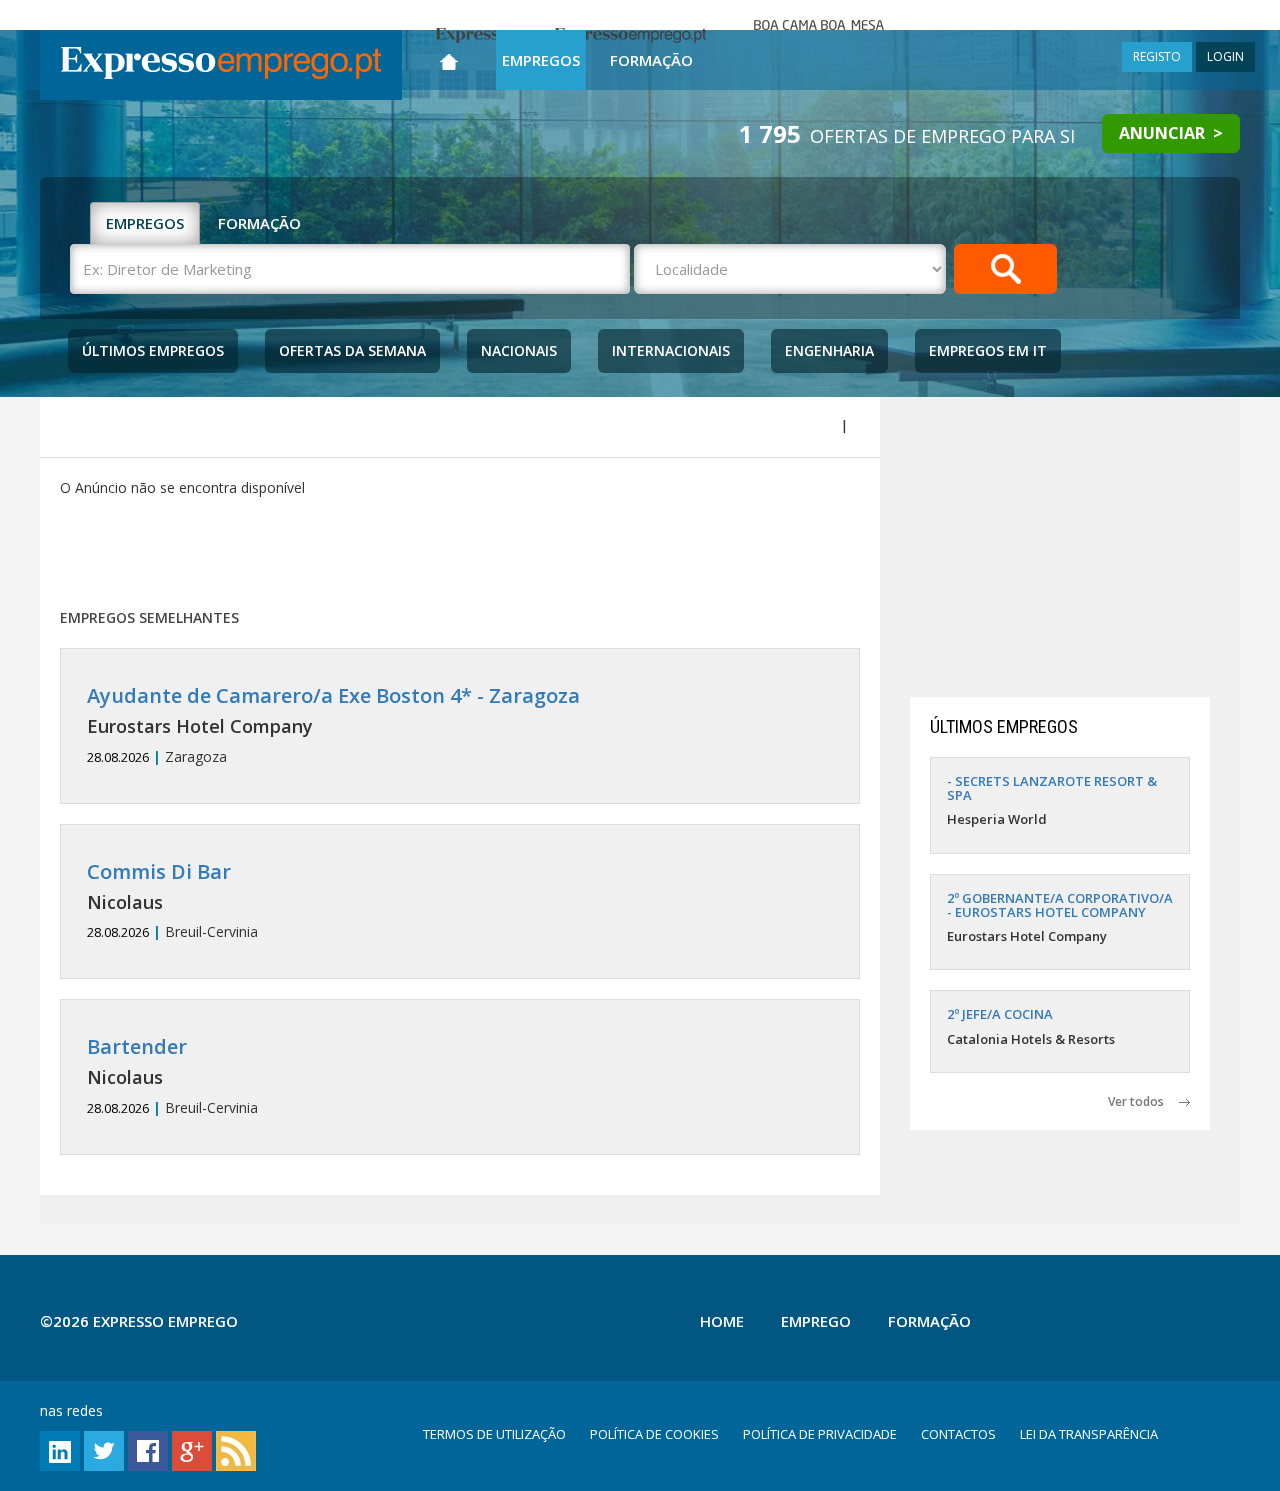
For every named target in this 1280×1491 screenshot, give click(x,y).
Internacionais (671, 350)
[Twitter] (104, 1449)
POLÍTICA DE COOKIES (654, 1434)
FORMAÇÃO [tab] (259, 223)
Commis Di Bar (159, 871)
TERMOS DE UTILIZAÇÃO (494, 1434)
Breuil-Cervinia (172, 901)
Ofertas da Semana (352, 350)
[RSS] (236, 1449)
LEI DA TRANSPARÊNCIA (1089, 1434)
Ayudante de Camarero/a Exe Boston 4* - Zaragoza (333, 695)
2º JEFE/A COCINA (1000, 1014)
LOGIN (1225, 56)
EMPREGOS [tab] (145, 223)
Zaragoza (333, 725)
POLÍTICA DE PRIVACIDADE (820, 1434)
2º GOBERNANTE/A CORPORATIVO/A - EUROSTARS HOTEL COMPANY (1060, 905)
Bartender (137, 1046)
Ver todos (1143, 1101)
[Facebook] (148, 1449)
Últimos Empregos (153, 350)
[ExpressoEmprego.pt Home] (221, 65)
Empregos (541, 60)
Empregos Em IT (988, 350)
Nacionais (519, 350)
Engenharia (829, 350)
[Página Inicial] (449, 57)
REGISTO (1157, 56)
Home (722, 1321)
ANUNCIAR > (1171, 133)
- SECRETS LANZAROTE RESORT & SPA (1052, 788)
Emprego (816, 1321)
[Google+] (192, 1449)
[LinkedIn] (60, 1449)
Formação (651, 60)
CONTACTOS (958, 1434)
